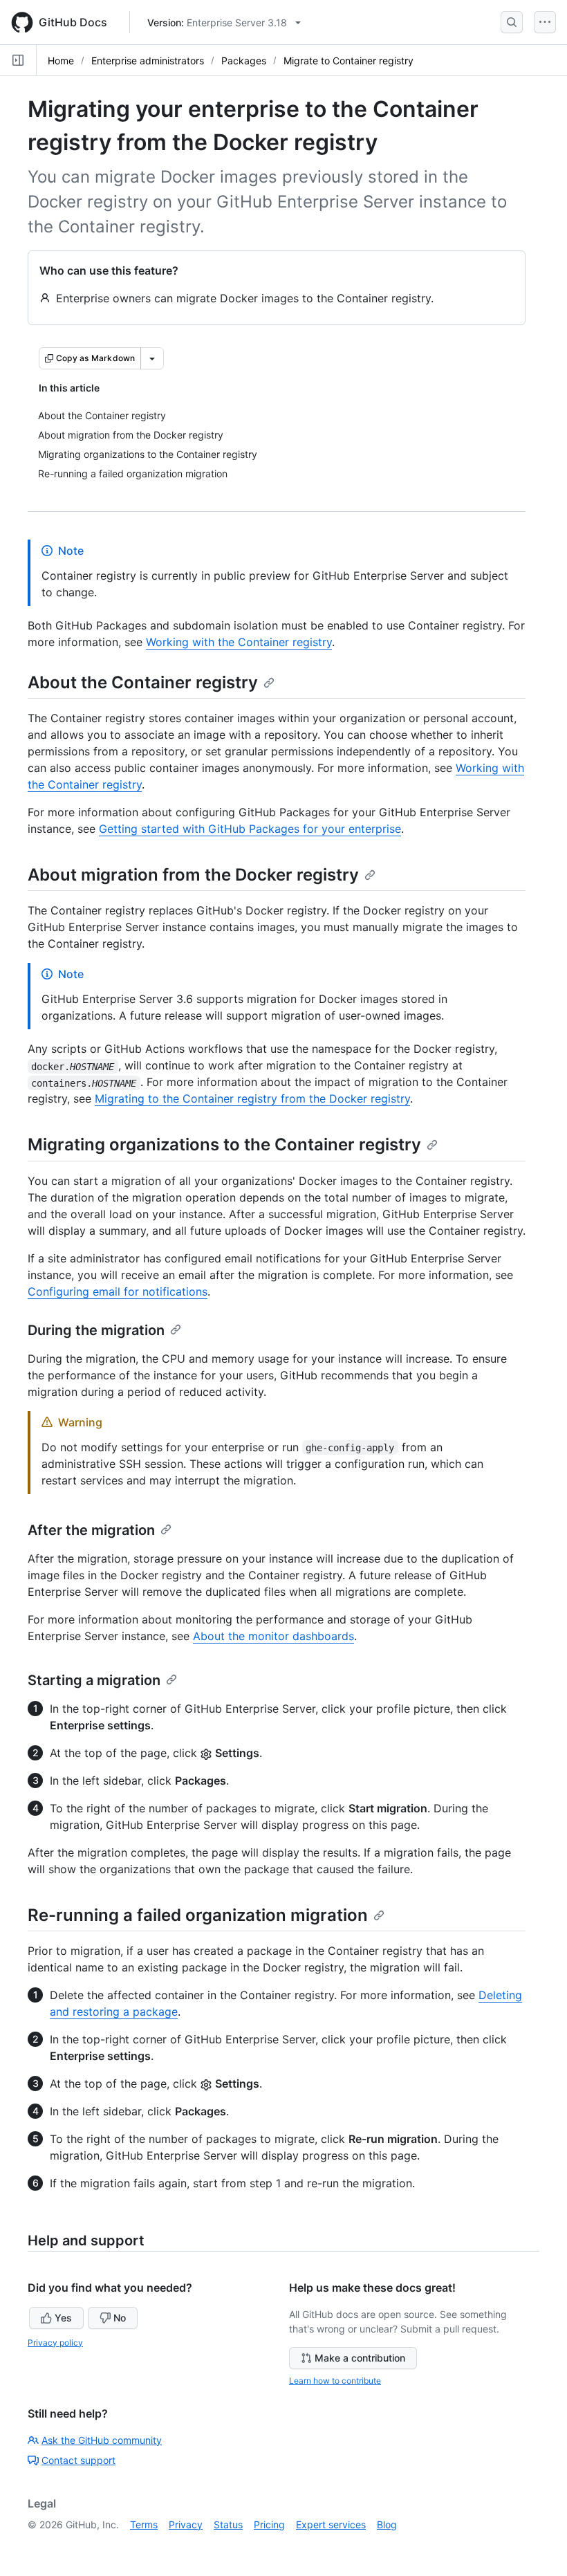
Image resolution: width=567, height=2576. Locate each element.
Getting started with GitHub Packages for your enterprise (250, 829)
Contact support (78, 2460)
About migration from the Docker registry (193, 875)
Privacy (186, 2524)
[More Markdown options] (152, 358)
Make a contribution (360, 2358)
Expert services (331, 2524)
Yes (63, 2318)
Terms (144, 2524)
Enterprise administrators (148, 61)
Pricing (269, 2524)
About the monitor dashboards (273, 1636)
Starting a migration (94, 1680)
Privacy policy (55, 2343)
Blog (387, 2524)
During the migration (96, 1330)
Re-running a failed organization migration (198, 1915)
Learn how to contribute (335, 2381)
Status (228, 2524)
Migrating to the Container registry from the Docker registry (252, 1098)
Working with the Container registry (239, 642)
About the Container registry (143, 682)
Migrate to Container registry (348, 61)
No (120, 2318)
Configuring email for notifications (118, 1291)
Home (61, 61)
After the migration (91, 1530)
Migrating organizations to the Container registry (224, 1144)
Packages (244, 61)
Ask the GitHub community (102, 2440)
